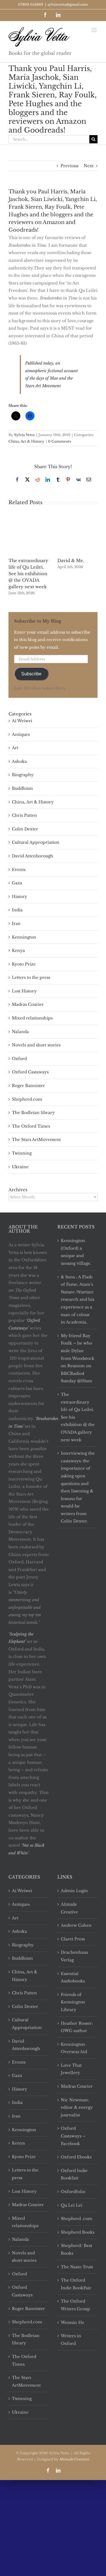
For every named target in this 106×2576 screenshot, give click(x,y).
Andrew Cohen (76, 1925)
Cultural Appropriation (36, 842)
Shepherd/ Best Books (76, 2249)
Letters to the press (31, 977)
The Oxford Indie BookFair (76, 2284)
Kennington (24, 937)
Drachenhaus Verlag (74, 1956)
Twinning (22, 1153)
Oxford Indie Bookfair (74, 2174)
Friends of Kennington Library (73, 2002)
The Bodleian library (33, 1113)
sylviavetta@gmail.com (68, 4)
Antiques (21, 734)
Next (89, 166)
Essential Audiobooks (73, 1977)
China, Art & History (26, 441)
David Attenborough (33, 856)
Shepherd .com (76, 2219)
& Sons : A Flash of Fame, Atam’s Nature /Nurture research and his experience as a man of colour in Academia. (77, 1300)
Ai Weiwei (22, 721)
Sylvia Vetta (24, 435)
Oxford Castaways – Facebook (73, 2136)
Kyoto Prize (24, 964)
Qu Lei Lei (72, 2205)
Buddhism (22, 788)
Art (15, 748)
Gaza (17, 883)
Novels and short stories (36, 1045)
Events (19, 870)
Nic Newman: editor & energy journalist (77, 2107)
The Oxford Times (31, 1126)
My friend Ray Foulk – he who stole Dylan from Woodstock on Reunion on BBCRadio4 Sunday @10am (78, 1358)
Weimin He (73, 2322)
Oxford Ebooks (76, 2157)
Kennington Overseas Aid (74, 2048)
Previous (69, 166)
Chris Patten (24, 815)
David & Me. (71, 561)
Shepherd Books (78, 2232)
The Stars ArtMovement (36, 1140)
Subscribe (31, 674)
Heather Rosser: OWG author (77, 2027)
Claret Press (73, 1939)
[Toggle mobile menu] (95, 30)
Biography (23, 775)
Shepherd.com (27, 1099)
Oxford (19, 1059)
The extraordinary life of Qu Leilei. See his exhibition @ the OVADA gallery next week (28, 574)
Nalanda (20, 1032)
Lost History (24, 991)
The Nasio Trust (77, 2267)
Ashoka (19, 761)
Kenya (18, 950)
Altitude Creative (69, 1908)
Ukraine (20, 1167)
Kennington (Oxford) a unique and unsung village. (76, 1252)
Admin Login (74, 1891)
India (17, 910)
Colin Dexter (25, 829)
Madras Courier (28, 1004)
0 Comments (60, 441)
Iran (16, 923)
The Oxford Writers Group (75, 2305)
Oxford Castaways (30, 1072)
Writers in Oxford (71, 2340)
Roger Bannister (28, 1086)
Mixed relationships (32, 1018)
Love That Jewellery (71, 2069)
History (20, 897)
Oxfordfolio (73, 2192)
